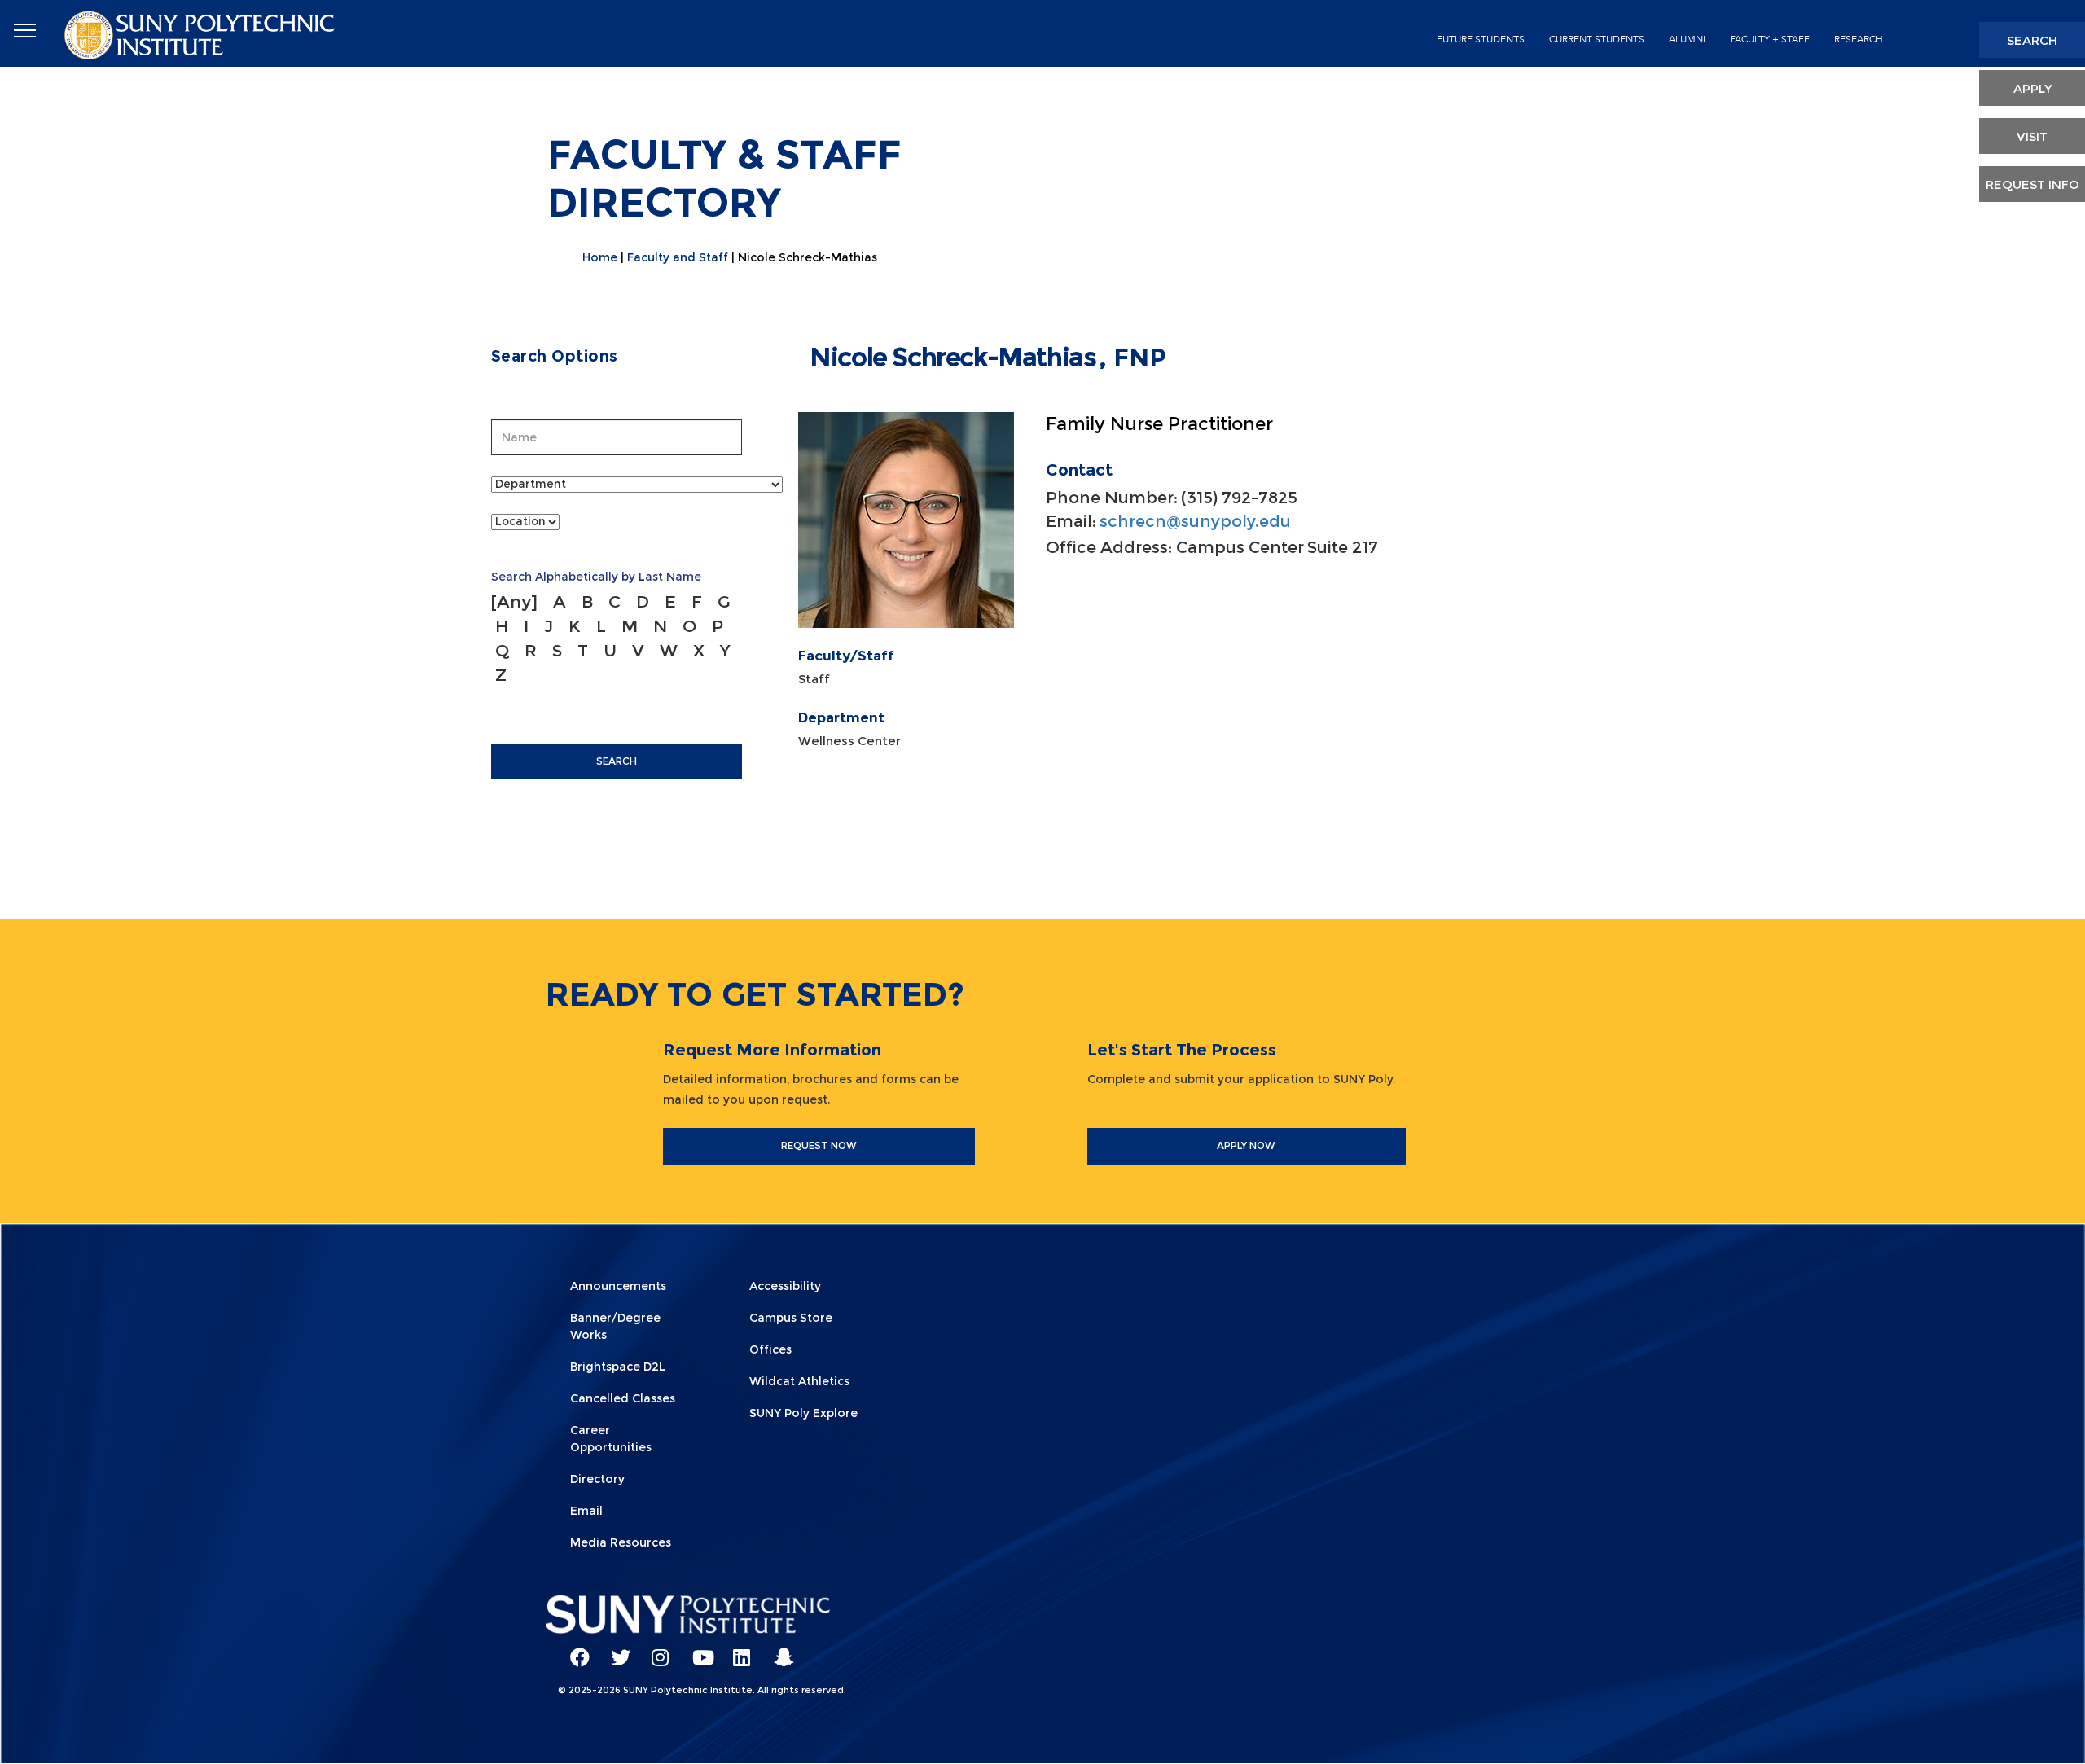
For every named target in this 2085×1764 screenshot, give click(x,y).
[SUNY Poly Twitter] (615, 1650)
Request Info (2032, 184)
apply (2032, 88)
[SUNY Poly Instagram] (656, 1650)
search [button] (2032, 40)
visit (2032, 136)
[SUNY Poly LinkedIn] (737, 1650)
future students (1481, 39)
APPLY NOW (1246, 1145)
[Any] (514, 601)
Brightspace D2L (618, 1367)
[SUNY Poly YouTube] (696, 1650)
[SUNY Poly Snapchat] (778, 1650)
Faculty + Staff (1770, 39)
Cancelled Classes (623, 1398)
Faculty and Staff (678, 257)
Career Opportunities (611, 1439)
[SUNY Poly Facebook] (574, 1650)
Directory (597, 1479)
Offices (770, 1349)
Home (600, 257)
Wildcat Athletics (799, 1381)
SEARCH (617, 761)
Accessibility (785, 1286)
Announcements (618, 1286)
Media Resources (621, 1542)
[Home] (201, 34)
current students (1597, 39)
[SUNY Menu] (24, 31)
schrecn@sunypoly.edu (1195, 521)
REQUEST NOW (819, 1145)
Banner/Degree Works (615, 1326)
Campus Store (791, 1318)
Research (1859, 39)
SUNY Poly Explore (803, 1413)
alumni (1687, 39)
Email (586, 1511)
